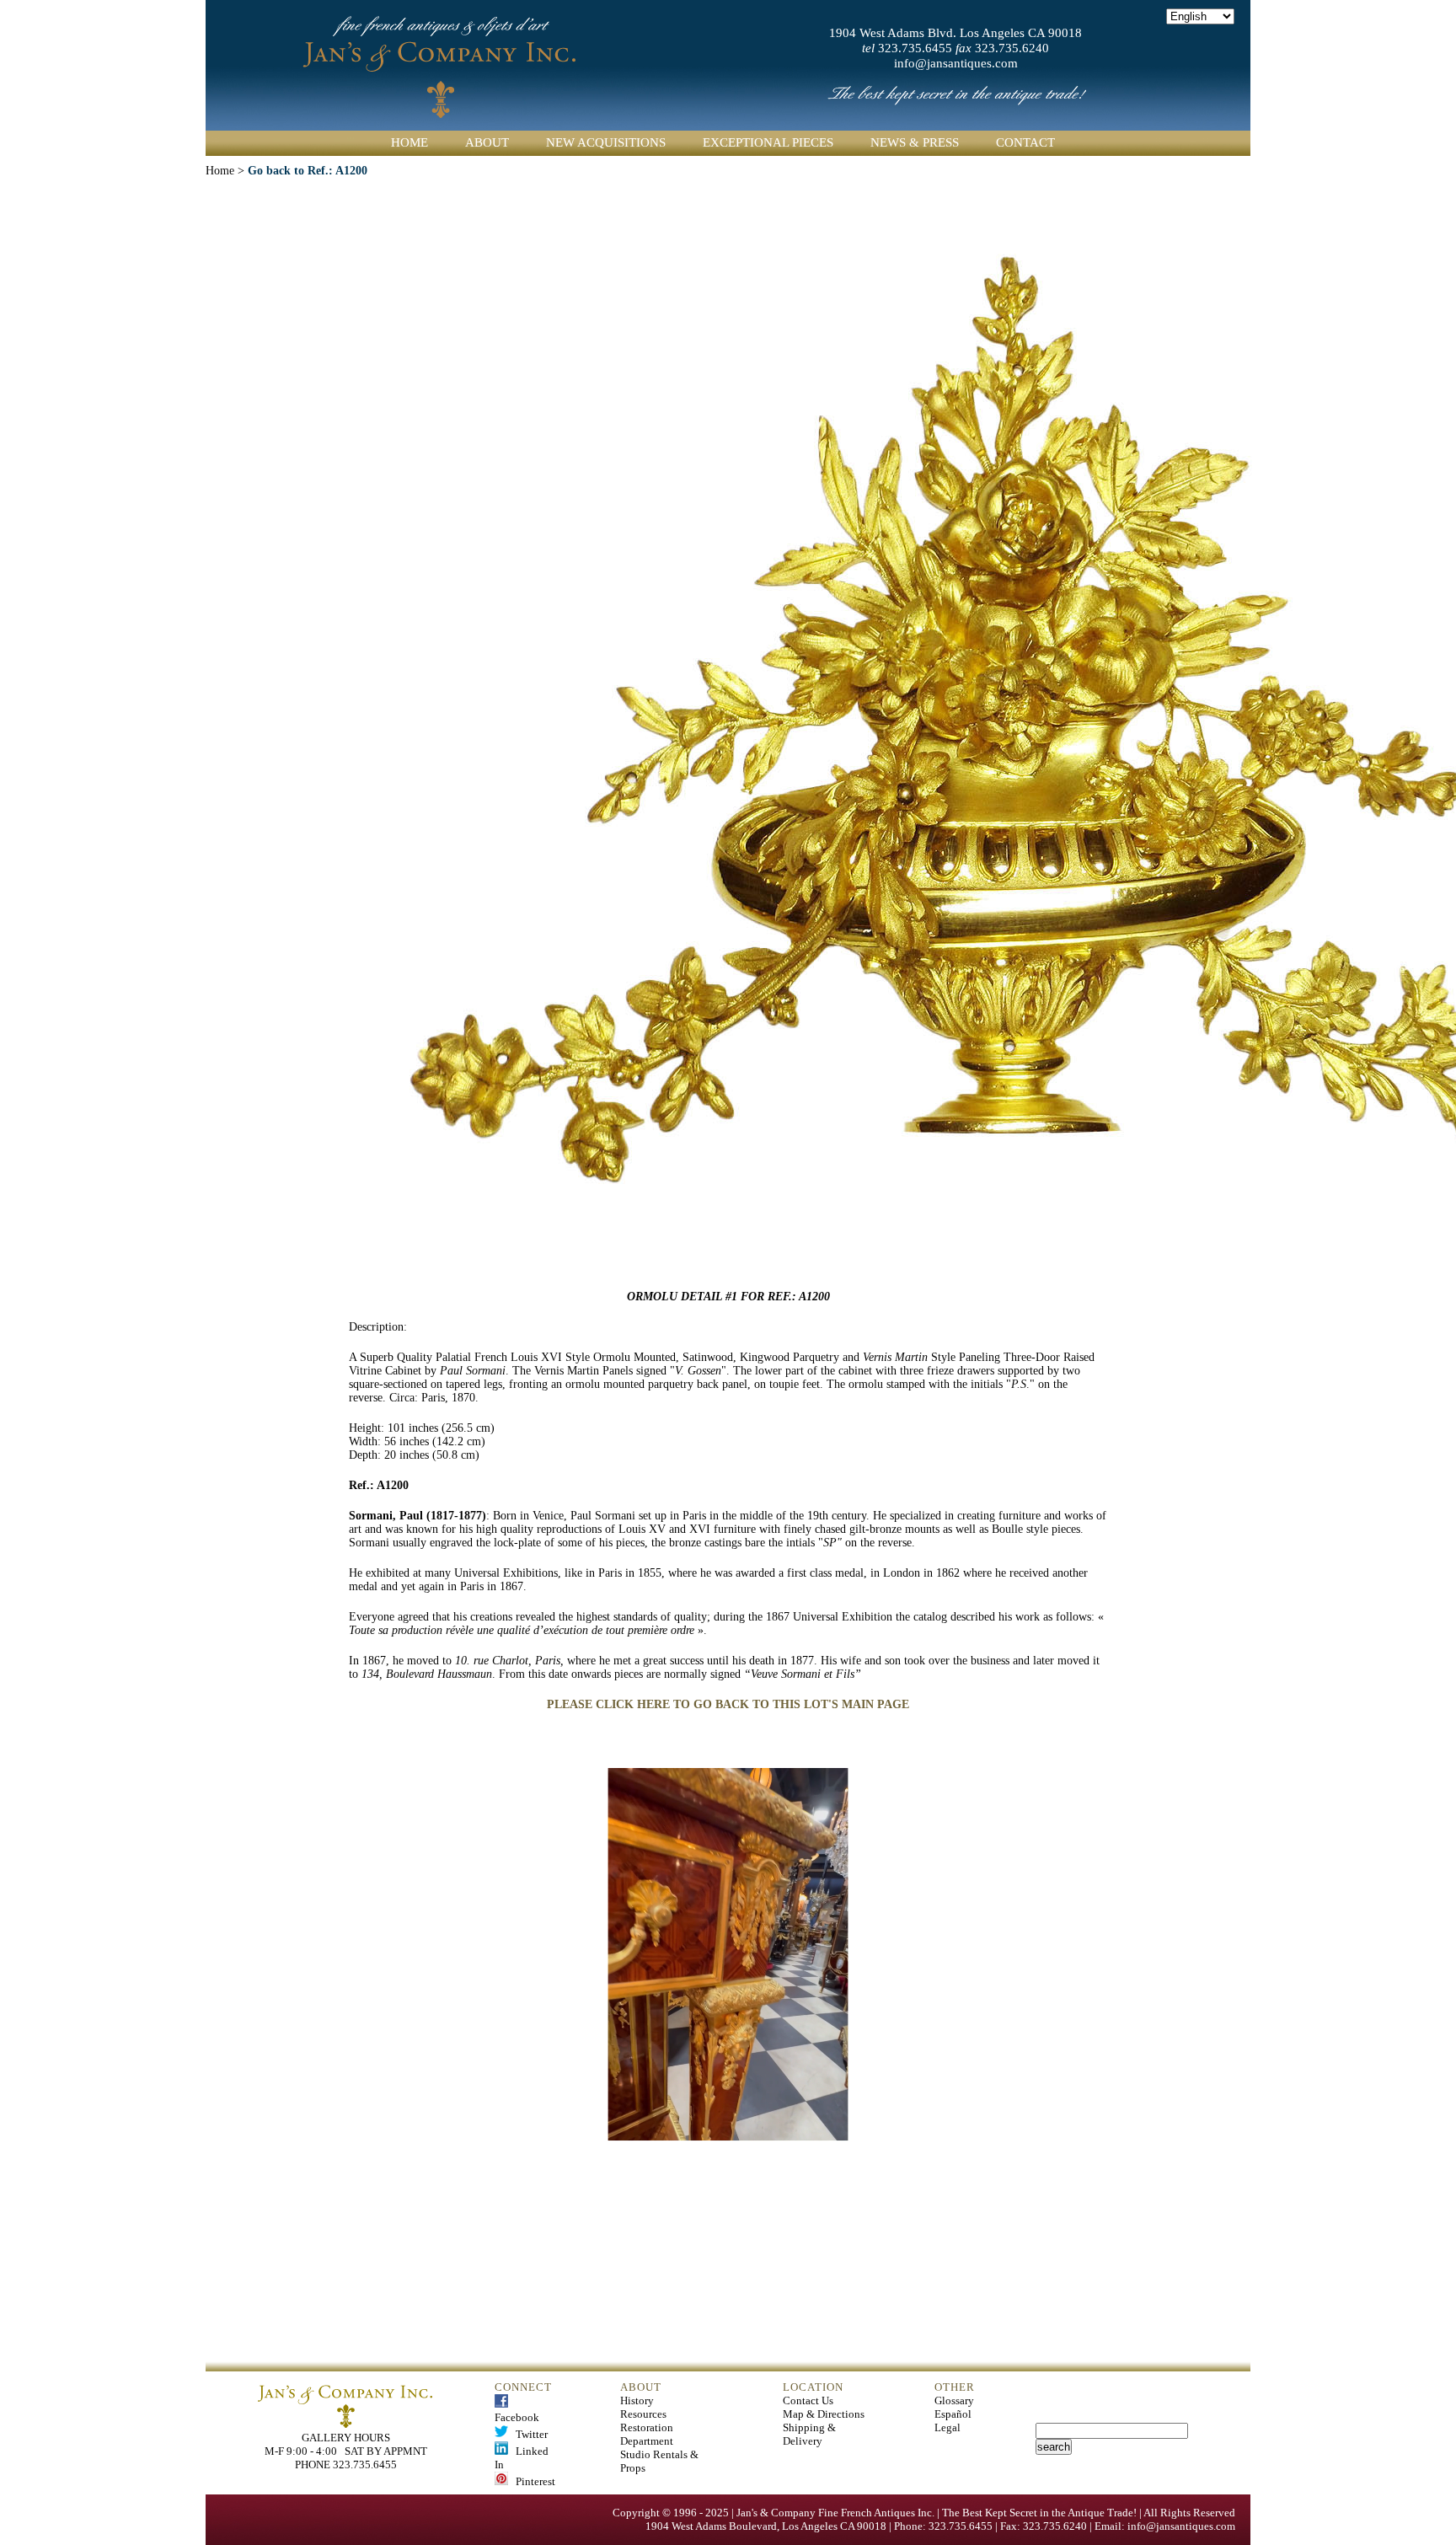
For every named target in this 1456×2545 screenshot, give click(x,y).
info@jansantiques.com (956, 63)
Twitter (528, 2434)
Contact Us (808, 2400)
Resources (643, 2414)
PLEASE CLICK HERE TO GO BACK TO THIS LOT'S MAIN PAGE (728, 1704)
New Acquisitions (606, 142)
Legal (947, 2427)
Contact (1025, 142)
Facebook (517, 2411)
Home (409, 142)
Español (953, 2414)
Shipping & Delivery (809, 2434)
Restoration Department (647, 2434)
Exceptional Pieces (768, 142)
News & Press (915, 142)
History (637, 2400)
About (487, 142)
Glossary (954, 2400)
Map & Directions (824, 2414)
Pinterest (532, 2481)
